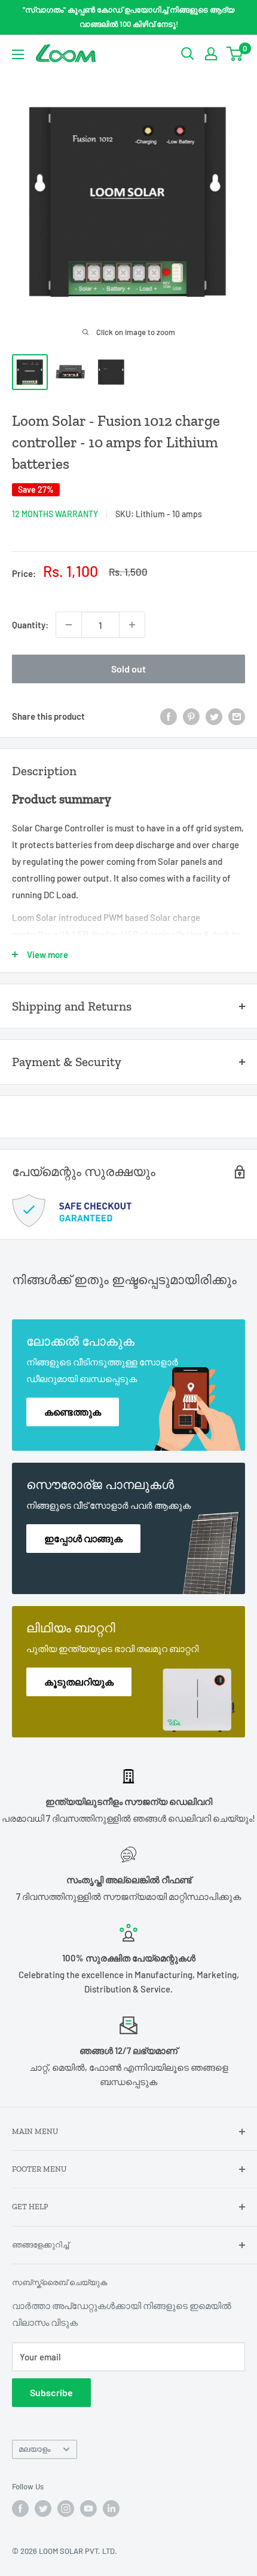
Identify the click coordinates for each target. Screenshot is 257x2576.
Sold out (128, 669)
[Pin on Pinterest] (191, 716)
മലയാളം (34, 2449)
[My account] (211, 54)
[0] (235, 54)
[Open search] (188, 54)
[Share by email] (237, 716)
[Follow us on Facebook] (20, 2509)
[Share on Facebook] (169, 716)
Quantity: (30, 625)
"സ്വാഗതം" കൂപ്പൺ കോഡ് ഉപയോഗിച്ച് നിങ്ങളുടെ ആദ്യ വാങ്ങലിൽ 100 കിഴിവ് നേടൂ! (128, 17)
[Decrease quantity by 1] (69, 625)
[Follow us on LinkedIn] (111, 2509)
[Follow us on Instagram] (66, 2509)
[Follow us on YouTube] (88, 2509)
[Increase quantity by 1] (132, 625)
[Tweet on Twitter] (214, 716)
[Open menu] (18, 54)
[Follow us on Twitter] (43, 2509)
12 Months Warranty (55, 514)
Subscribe (51, 2392)
